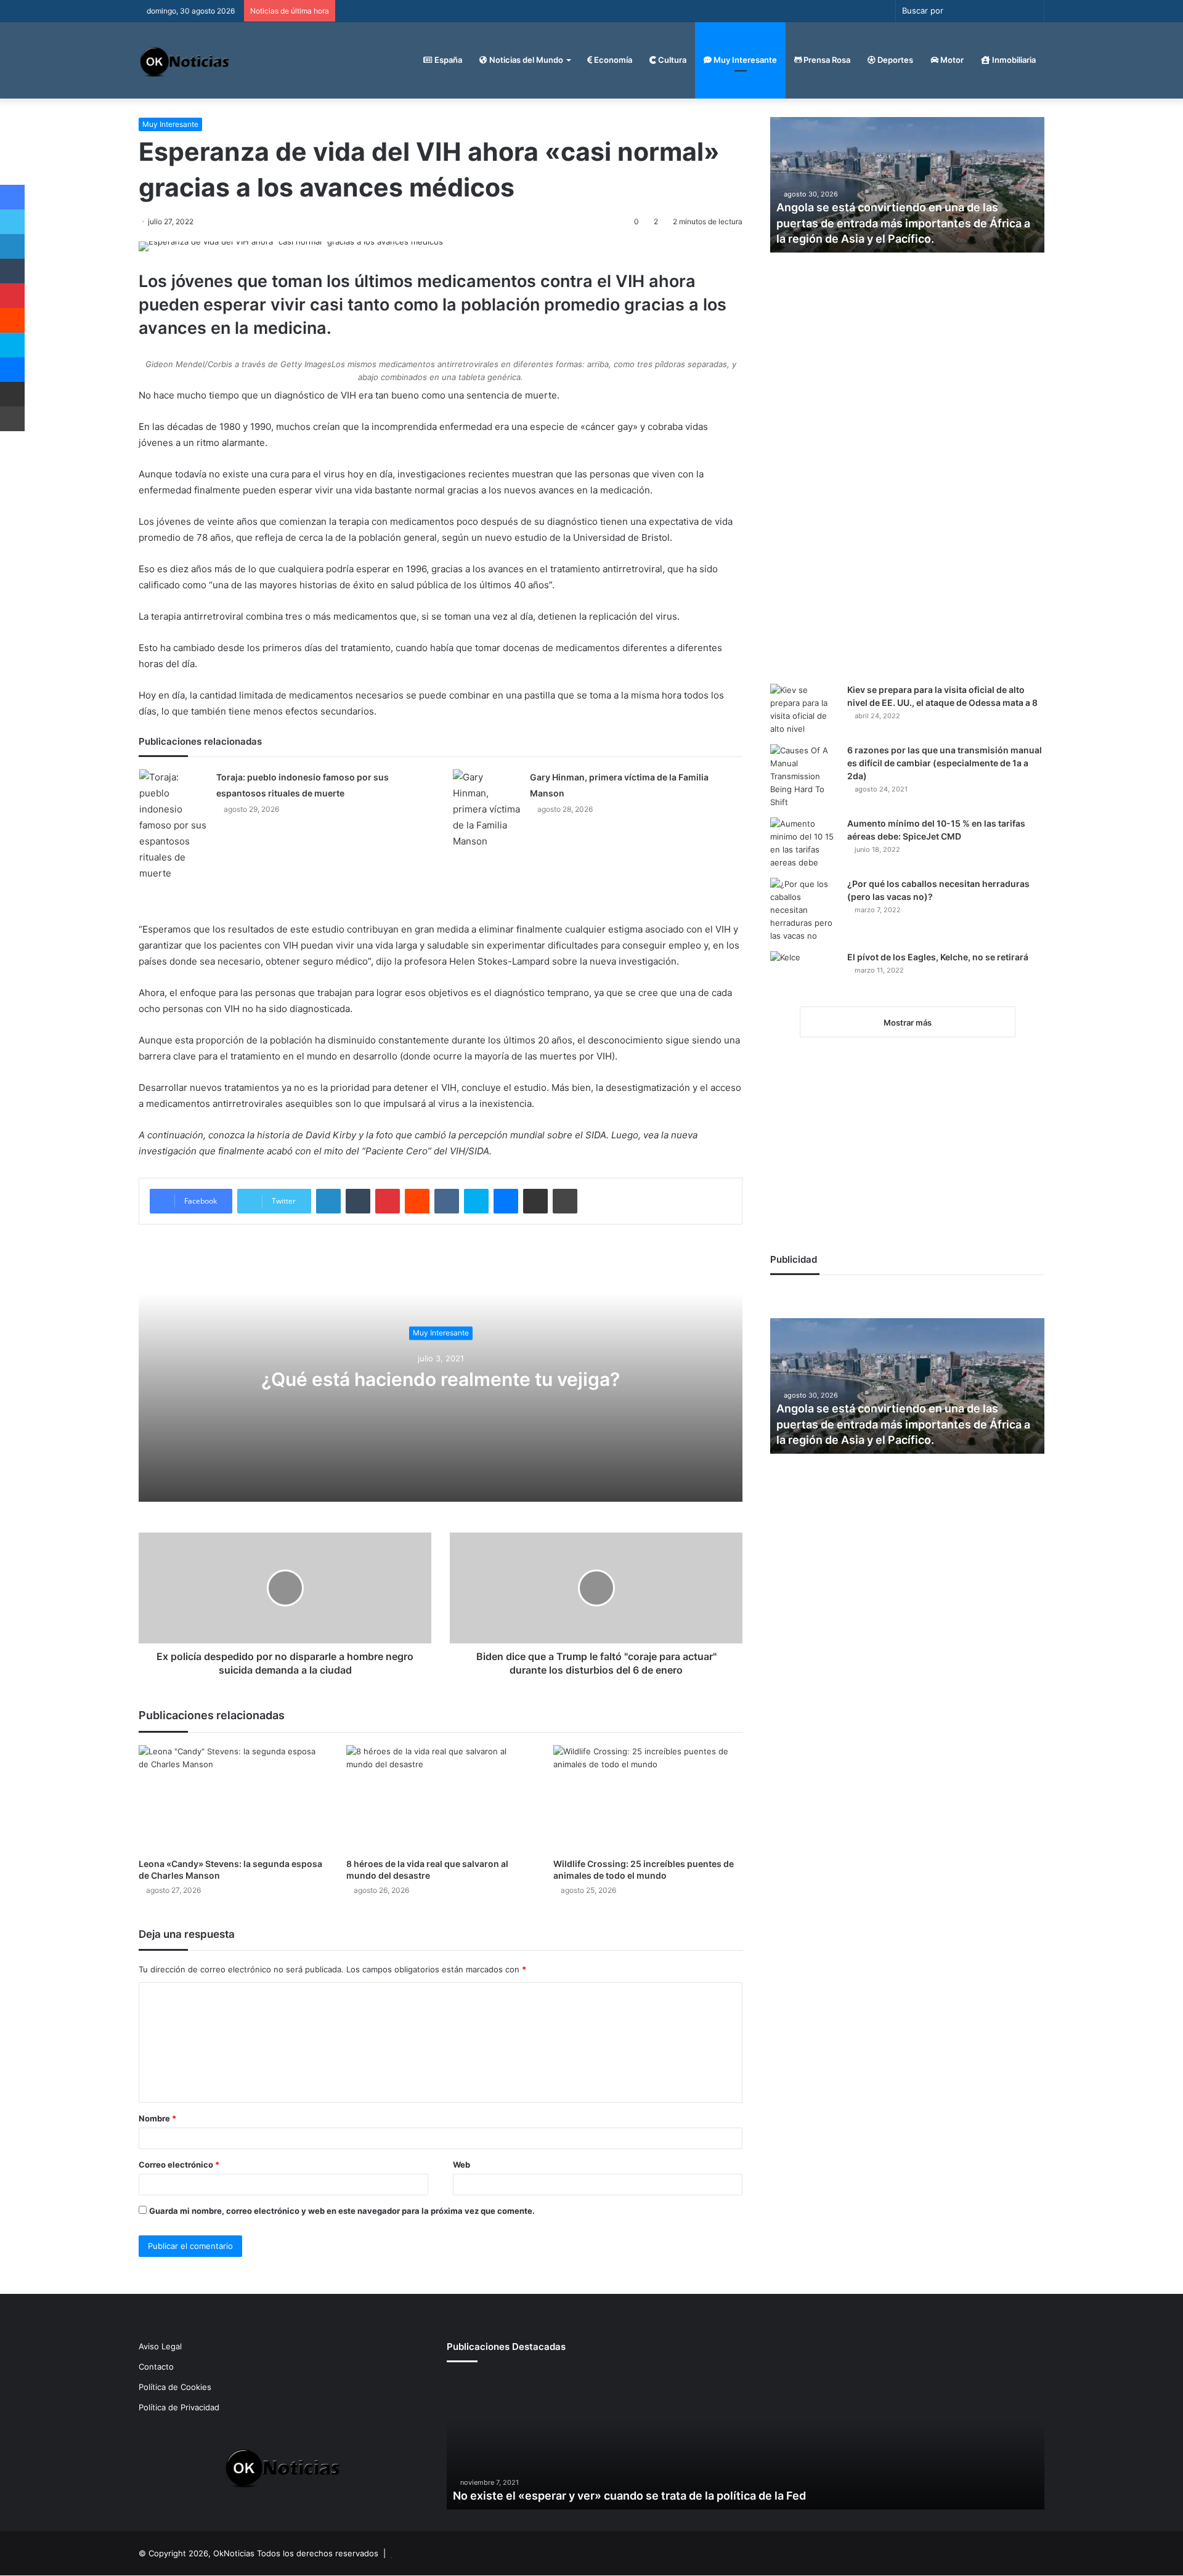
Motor (951, 60)
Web (461, 2165)
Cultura (671, 60)
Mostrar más (908, 1023)
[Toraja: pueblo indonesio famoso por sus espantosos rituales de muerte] (173, 825)
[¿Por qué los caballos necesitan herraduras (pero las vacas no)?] (804, 910)
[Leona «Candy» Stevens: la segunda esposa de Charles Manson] (233, 1798)
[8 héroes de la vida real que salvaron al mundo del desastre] (441, 1798)
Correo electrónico (179, 2165)
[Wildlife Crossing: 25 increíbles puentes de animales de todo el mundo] (648, 1798)
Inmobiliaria (1013, 60)
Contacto (156, 2367)
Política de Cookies (175, 2387)
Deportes (894, 60)
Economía (612, 60)
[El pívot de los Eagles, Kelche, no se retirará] (804, 974)
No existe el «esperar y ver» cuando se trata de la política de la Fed (629, 2496)
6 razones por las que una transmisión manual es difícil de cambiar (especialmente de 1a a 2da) (945, 763)
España (447, 60)
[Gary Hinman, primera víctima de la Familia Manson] (487, 809)
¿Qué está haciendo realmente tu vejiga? (441, 1379)
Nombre (157, 2118)
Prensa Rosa (826, 60)
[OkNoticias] (185, 60)
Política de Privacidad (179, 2407)
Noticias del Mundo (525, 60)
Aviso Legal (160, 2346)
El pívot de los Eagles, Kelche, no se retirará (938, 957)
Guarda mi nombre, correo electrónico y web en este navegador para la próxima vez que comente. (342, 2211)
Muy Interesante (744, 60)
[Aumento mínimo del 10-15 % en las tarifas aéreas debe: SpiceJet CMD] (804, 843)
